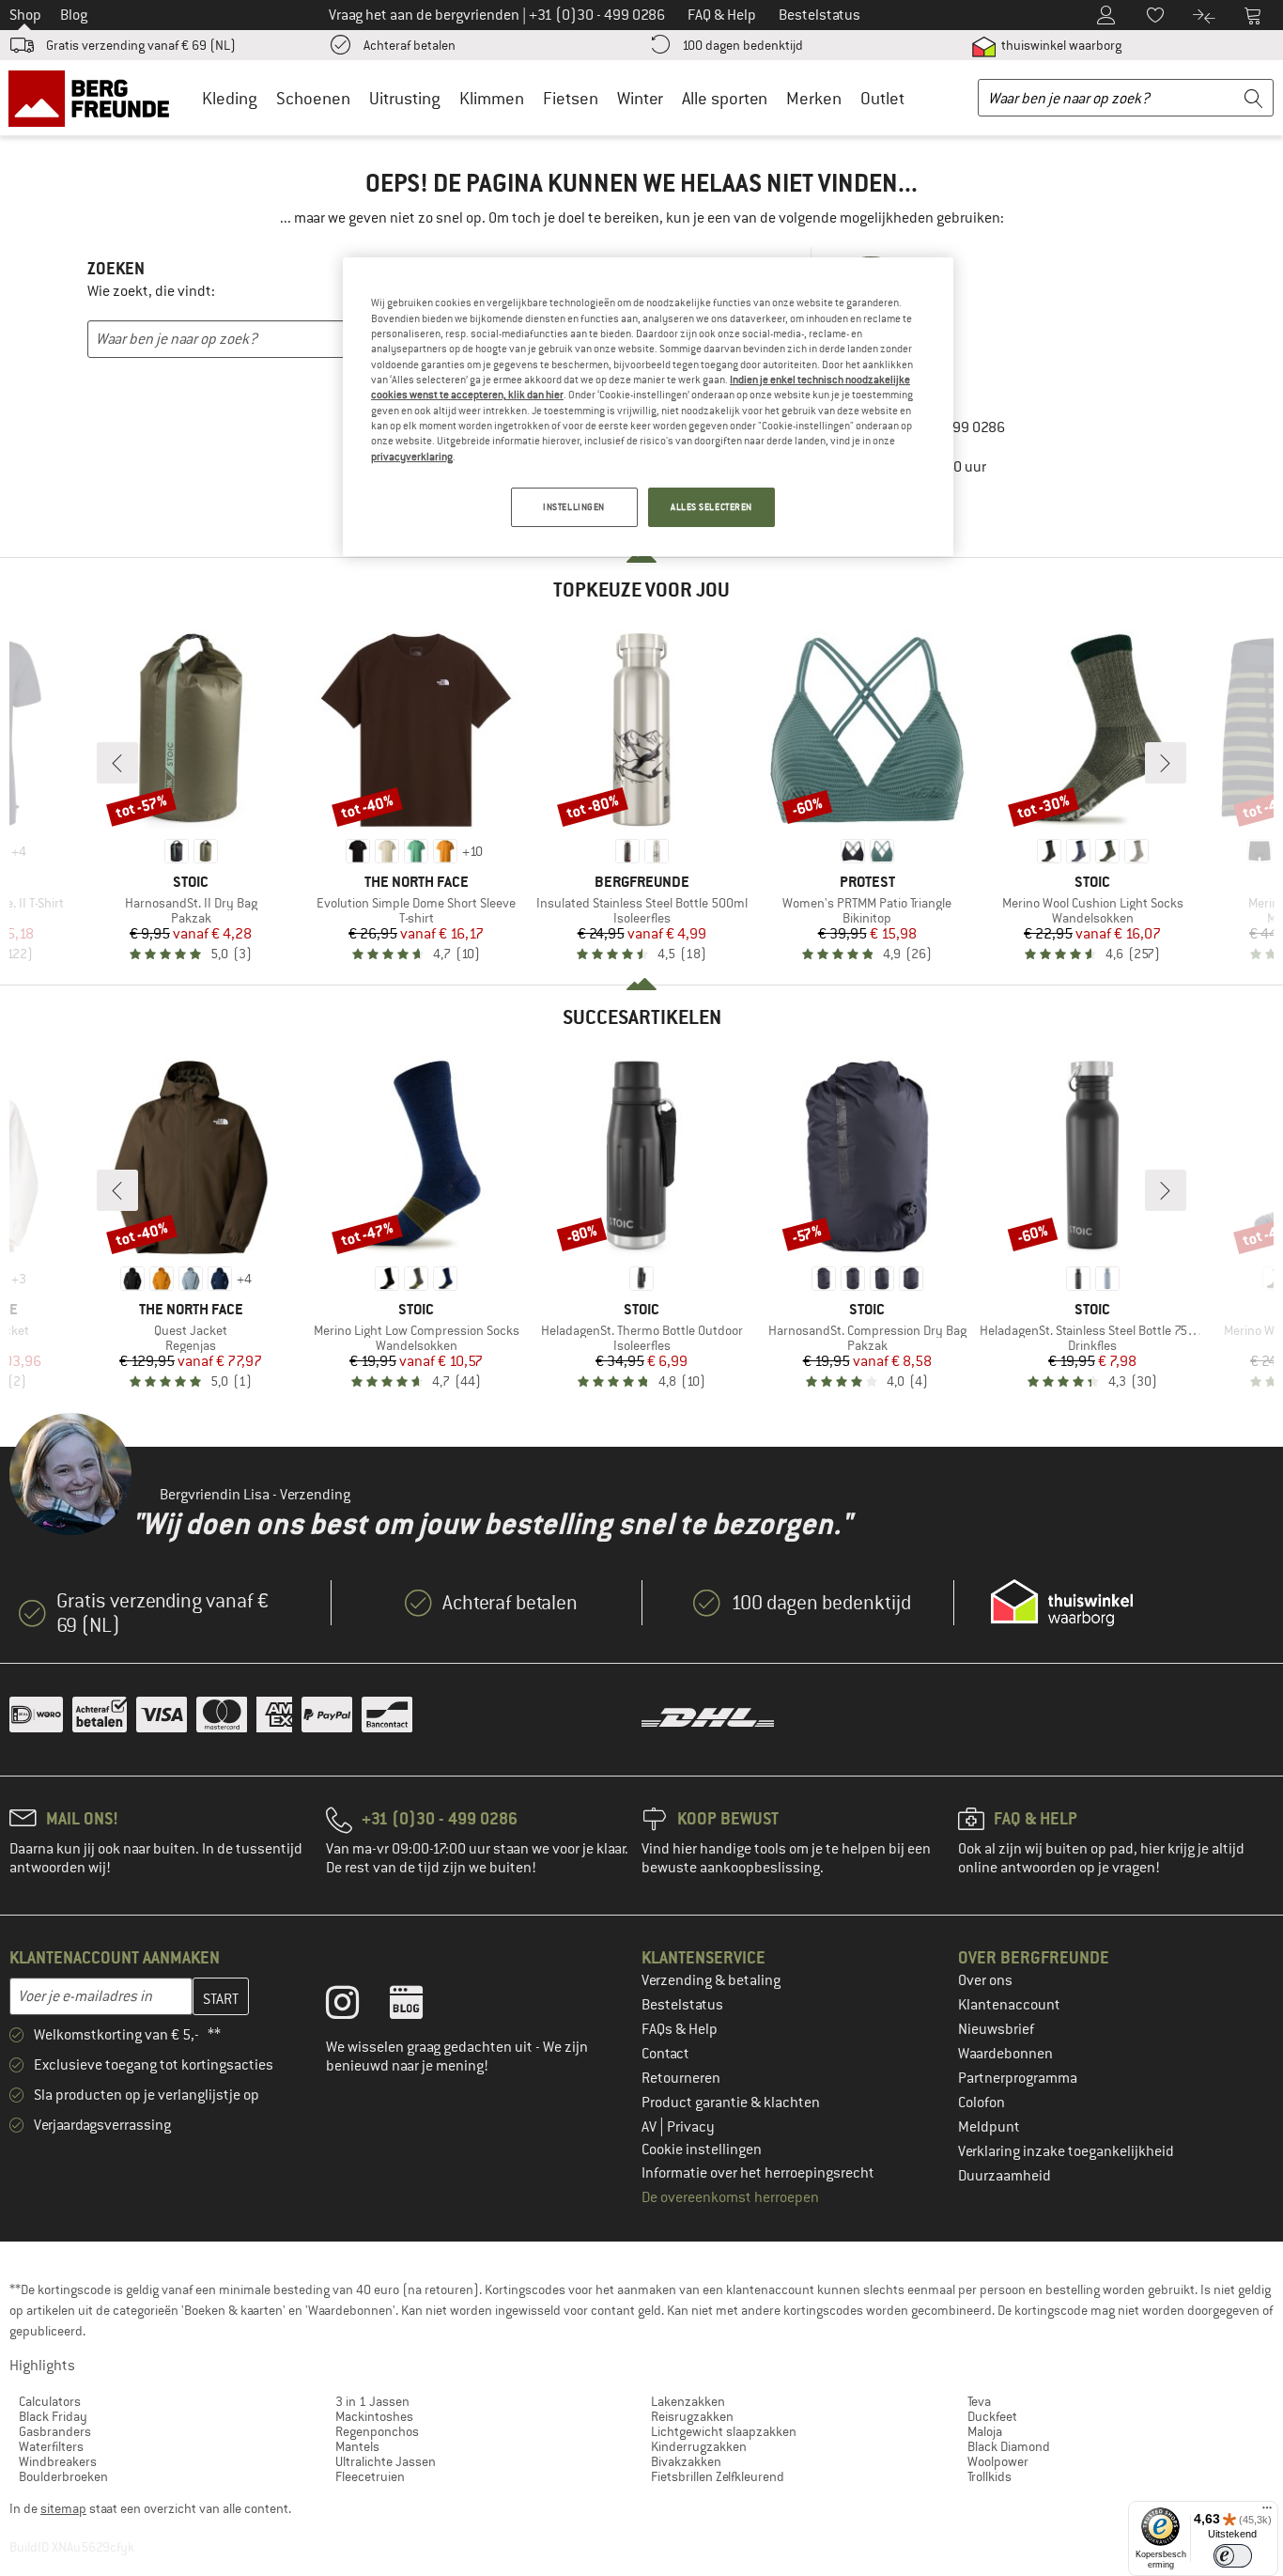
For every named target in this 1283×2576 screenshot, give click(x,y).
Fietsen (571, 98)
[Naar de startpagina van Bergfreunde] (95, 98)
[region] (648, 407)
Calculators (50, 2401)
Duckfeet (992, 2416)
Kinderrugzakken (699, 2446)
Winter (640, 98)
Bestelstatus (682, 2005)
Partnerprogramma (1018, 2078)
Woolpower (998, 2461)
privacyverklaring (412, 457)
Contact (665, 2054)
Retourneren (681, 2078)
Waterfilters (51, 2446)
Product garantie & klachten (731, 2103)
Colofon (982, 2103)
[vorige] (117, 763)
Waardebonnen (1005, 2054)
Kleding (230, 98)
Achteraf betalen (410, 45)
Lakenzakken (688, 2401)
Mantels (357, 2446)
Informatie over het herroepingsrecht (758, 2173)
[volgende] (1166, 763)
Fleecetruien (370, 2476)
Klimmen (492, 98)
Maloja (985, 2431)
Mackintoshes (374, 2416)
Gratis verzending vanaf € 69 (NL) (141, 45)
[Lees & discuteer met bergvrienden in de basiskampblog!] (420, 2007)
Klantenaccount (1009, 2005)
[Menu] (1267, 2512)
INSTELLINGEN (574, 507)
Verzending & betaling (711, 1980)
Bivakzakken (686, 2461)
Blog (74, 15)
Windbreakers (58, 2461)
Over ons (985, 1980)
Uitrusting (405, 98)
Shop (25, 15)
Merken (814, 98)
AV (650, 2127)
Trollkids (989, 2476)
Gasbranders (55, 2431)
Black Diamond (1009, 2446)
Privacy (691, 2127)
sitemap (63, 2508)
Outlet (882, 98)
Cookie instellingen (702, 2149)
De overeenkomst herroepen (730, 2197)
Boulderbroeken (63, 2476)
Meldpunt (989, 2127)
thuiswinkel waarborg (1060, 45)
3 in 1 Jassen (372, 2401)
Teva (979, 2401)
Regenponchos (377, 2431)
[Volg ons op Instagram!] (356, 2007)
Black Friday (53, 2416)
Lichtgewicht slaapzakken (724, 2431)
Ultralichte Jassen (386, 2461)
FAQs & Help (680, 2029)
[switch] (1233, 2556)
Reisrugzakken (692, 2416)
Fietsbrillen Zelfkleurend (718, 2476)
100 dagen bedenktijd (742, 45)
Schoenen (313, 98)
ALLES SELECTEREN (711, 507)
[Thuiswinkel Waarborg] (1062, 1603)
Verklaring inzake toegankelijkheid (1066, 2151)
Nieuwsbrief (996, 2029)
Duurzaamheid (1005, 2176)
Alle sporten (725, 98)
